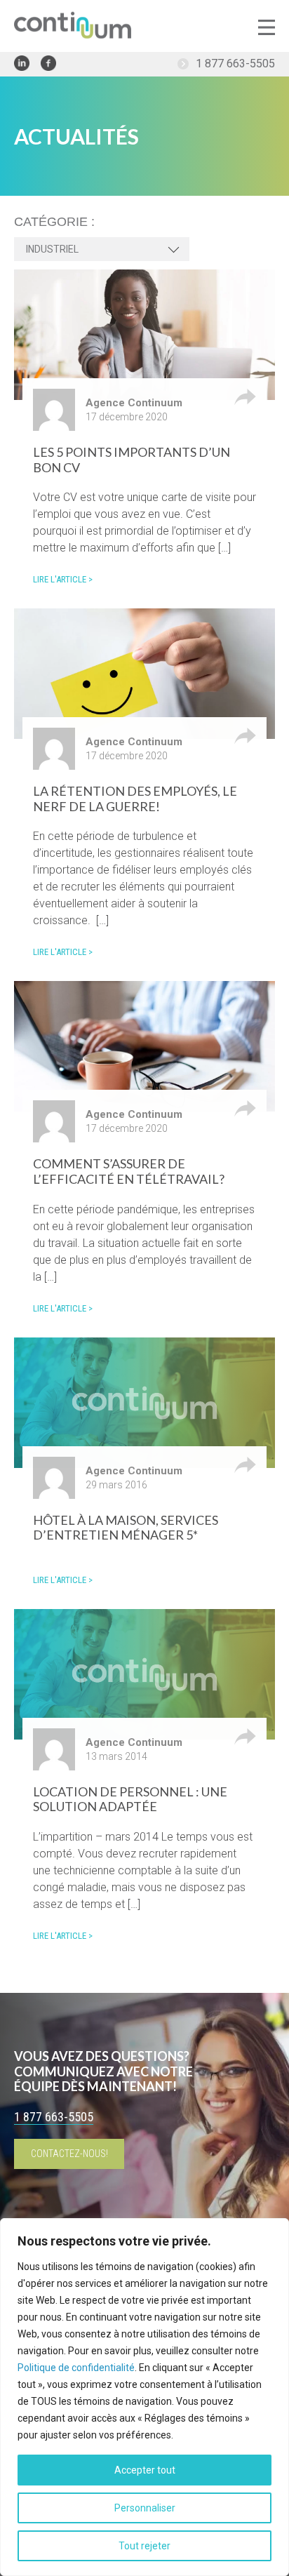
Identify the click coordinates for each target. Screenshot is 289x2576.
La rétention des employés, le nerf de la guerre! (135, 799)
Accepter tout (145, 2470)
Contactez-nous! (69, 2154)
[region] (144, 2397)
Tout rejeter (144, 2546)
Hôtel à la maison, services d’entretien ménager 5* (126, 1528)
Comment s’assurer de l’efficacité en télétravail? (129, 1171)
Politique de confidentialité (76, 2368)
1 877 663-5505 (235, 64)
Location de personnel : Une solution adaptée (130, 1799)
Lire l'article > (63, 579)
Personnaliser (145, 2508)
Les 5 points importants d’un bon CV (132, 460)
